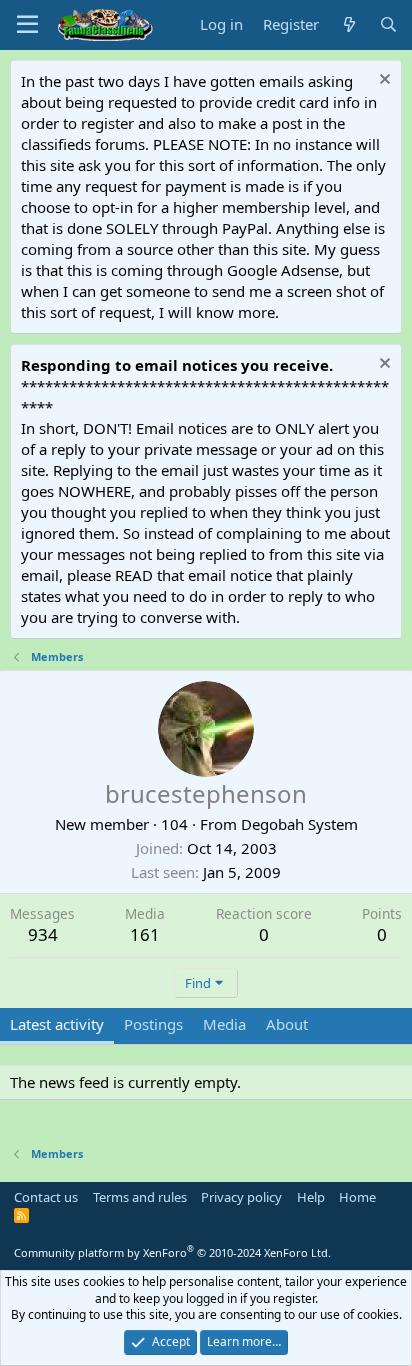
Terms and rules (140, 1197)
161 (145, 934)
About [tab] (287, 1024)
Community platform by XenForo (172, 1252)
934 (43, 934)
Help (311, 1197)
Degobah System (299, 824)
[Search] (388, 24)
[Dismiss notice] (382, 81)
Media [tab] (224, 1024)
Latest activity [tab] (57, 1024)
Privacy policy (241, 1197)
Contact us (46, 1197)
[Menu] (27, 25)
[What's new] (348, 24)
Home (357, 1197)
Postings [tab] (153, 1024)
